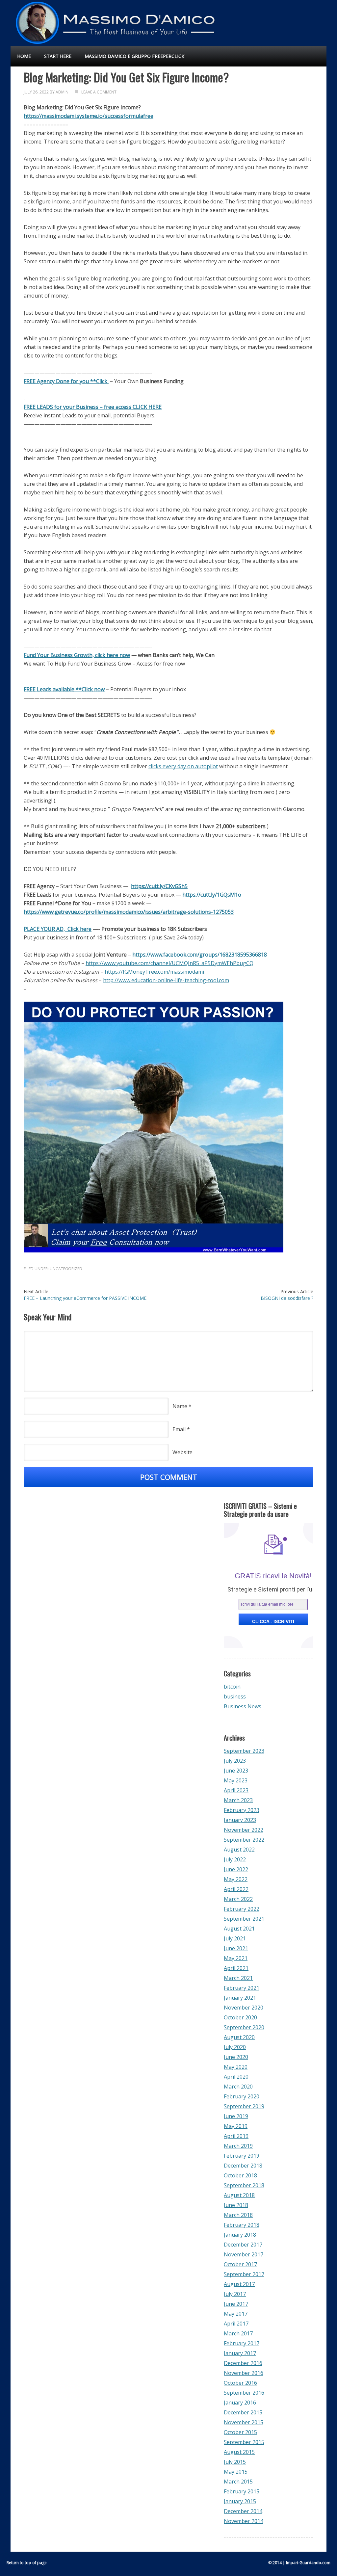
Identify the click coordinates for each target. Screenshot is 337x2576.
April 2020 (236, 2077)
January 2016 (240, 2403)
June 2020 (236, 2057)
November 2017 (244, 2254)
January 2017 (240, 2353)
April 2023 (236, 1790)
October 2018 (240, 2175)
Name (180, 1406)
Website (182, 1452)
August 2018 (239, 2195)
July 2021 (235, 1938)
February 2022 (242, 1909)
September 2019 (244, 2106)
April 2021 (236, 1968)
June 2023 (236, 1771)
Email (179, 1429)
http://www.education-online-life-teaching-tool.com (166, 980)
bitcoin (232, 1687)
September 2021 (244, 1919)
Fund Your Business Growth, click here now (77, 655)
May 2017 (236, 2314)
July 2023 (235, 1761)
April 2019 (236, 2136)
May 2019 (236, 2126)
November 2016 (244, 2373)
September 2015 (244, 2442)
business (235, 1696)
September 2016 (244, 2393)
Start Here (58, 56)
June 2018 (236, 2205)
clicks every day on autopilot (183, 766)
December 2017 (243, 2245)
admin (62, 92)
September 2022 (244, 1840)
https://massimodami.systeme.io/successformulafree (89, 116)
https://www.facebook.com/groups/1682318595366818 (200, 955)
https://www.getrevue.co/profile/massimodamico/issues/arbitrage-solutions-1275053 (129, 912)
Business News (243, 1706)
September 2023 (244, 1751)
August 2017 (239, 2284)
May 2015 (236, 2472)
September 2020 (244, 2027)
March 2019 (238, 2146)
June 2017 (236, 2304)
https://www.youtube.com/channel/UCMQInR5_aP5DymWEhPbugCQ (169, 963)
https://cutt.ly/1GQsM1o (212, 895)
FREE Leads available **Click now (64, 689)
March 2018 (238, 2215)
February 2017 (242, 2343)
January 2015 (240, 2501)
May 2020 (236, 2067)
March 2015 (238, 2482)
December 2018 (243, 2166)
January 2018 (240, 2235)
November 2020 (244, 2008)
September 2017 (244, 2274)
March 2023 (238, 1800)
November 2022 (244, 1830)
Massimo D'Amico (25, 20)
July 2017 (235, 2294)
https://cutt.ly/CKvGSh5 (159, 886)
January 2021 (240, 1998)
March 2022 (238, 1899)
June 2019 (236, 2116)
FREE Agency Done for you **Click (66, 381)
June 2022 (236, 1869)
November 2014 (244, 2521)
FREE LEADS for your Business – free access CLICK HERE (93, 407)
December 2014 (243, 2511)
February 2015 (242, 2491)
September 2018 (244, 2185)
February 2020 (242, 2096)
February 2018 (242, 2225)
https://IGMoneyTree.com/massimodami (154, 972)
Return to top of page (27, 2563)
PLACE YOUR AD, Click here (58, 929)
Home (24, 56)
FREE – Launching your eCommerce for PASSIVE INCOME (85, 1298)
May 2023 (236, 1780)
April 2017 (236, 2324)
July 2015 (235, 2462)
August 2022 (239, 1850)
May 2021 (236, 1958)
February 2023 (242, 1810)
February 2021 (242, 1988)
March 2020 (238, 2087)
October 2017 (240, 2264)
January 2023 (240, 1820)
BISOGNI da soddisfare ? (287, 1298)
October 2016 (240, 2383)
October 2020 (240, 2017)
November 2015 (244, 2422)
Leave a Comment (99, 92)
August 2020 (239, 2037)
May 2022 (236, 1879)
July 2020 (235, 2047)
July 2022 (235, 1859)
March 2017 (238, 2333)
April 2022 (236, 1889)
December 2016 (243, 2363)
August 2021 (239, 1929)
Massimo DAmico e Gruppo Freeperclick (134, 56)
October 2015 (240, 2432)
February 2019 (242, 2156)
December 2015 (243, 2412)
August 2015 (239, 2452)
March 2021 (238, 1978)
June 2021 (236, 1948)
